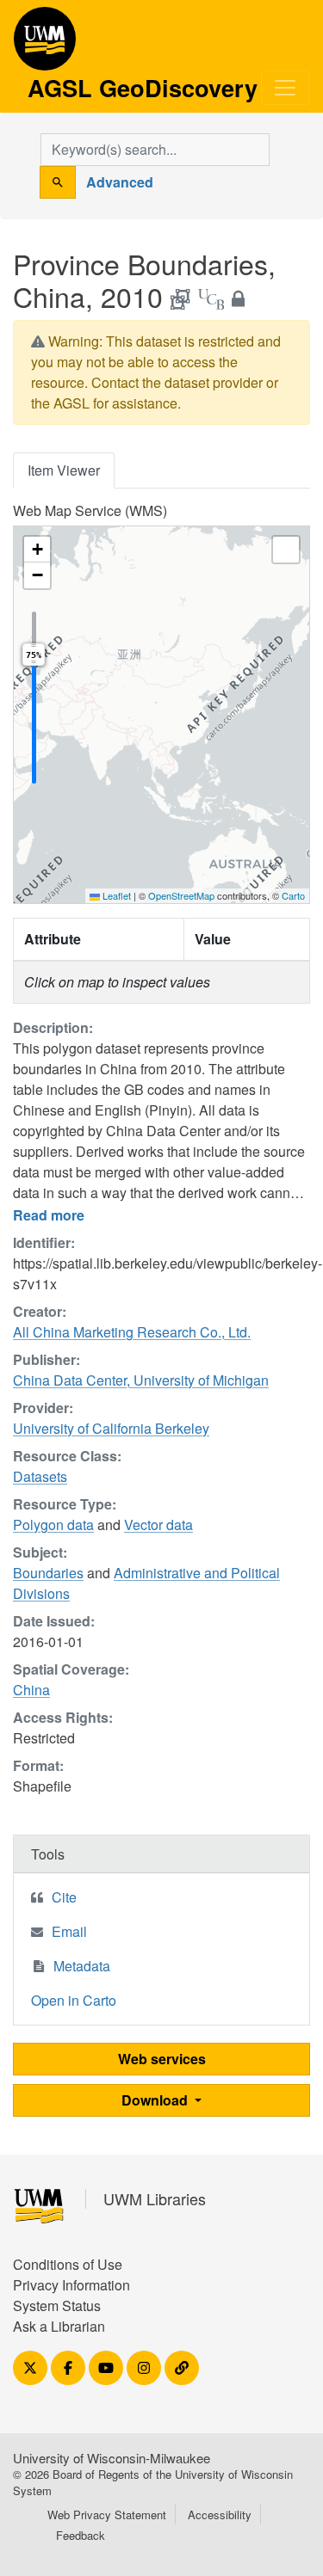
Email (69, 1931)
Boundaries (48, 1573)
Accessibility (220, 2515)
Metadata (82, 1966)
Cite (64, 1897)
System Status (57, 2305)
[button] (37, 550)
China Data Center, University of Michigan (141, 1380)
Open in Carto (74, 2000)
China (31, 1690)
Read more (49, 1215)
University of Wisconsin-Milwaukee (112, 2458)
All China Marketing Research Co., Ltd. (132, 1332)
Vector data (158, 1525)
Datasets (40, 1476)
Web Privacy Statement (107, 2515)
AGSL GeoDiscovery (45, 45)
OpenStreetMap (181, 895)
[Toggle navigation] (285, 88)
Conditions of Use (68, 2264)
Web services (162, 2059)
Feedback (81, 2535)
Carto (293, 895)
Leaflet (115, 895)
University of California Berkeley (111, 1428)
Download (156, 2100)
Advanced (120, 182)
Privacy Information (71, 2285)
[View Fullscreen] (286, 550)
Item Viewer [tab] (64, 470)
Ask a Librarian (59, 2326)
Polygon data (53, 1525)
